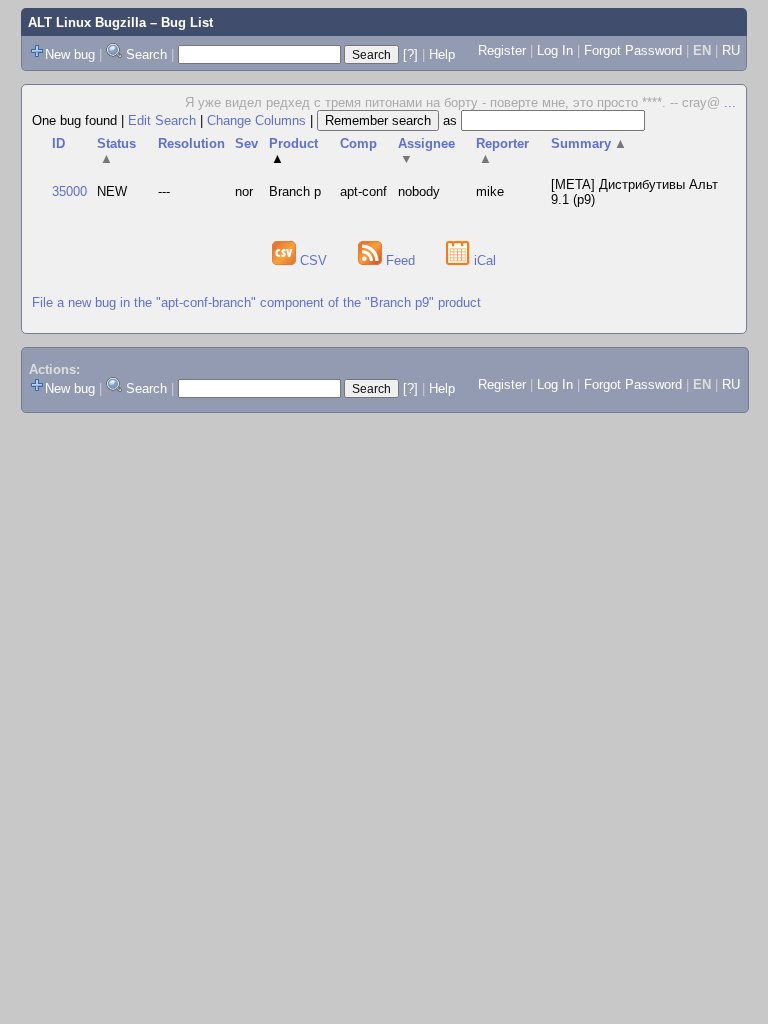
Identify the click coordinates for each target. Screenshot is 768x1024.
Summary (589, 143)
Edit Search (162, 120)
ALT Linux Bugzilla (87, 22)
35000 (69, 191)
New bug (70, 54)
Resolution (191, 143)
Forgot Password (633, 50)
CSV (313, 260)
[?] (410, 54)
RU (731, 50)
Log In (555, 50)
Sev (246, 143)
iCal (483, 260)
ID (58, 143)
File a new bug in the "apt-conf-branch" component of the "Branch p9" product (256, 302)
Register (502, 50)
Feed (400, 260)
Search (146, 54)
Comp (358, 143)
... (730, 102)
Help (442, 54)
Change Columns (256, 120)
